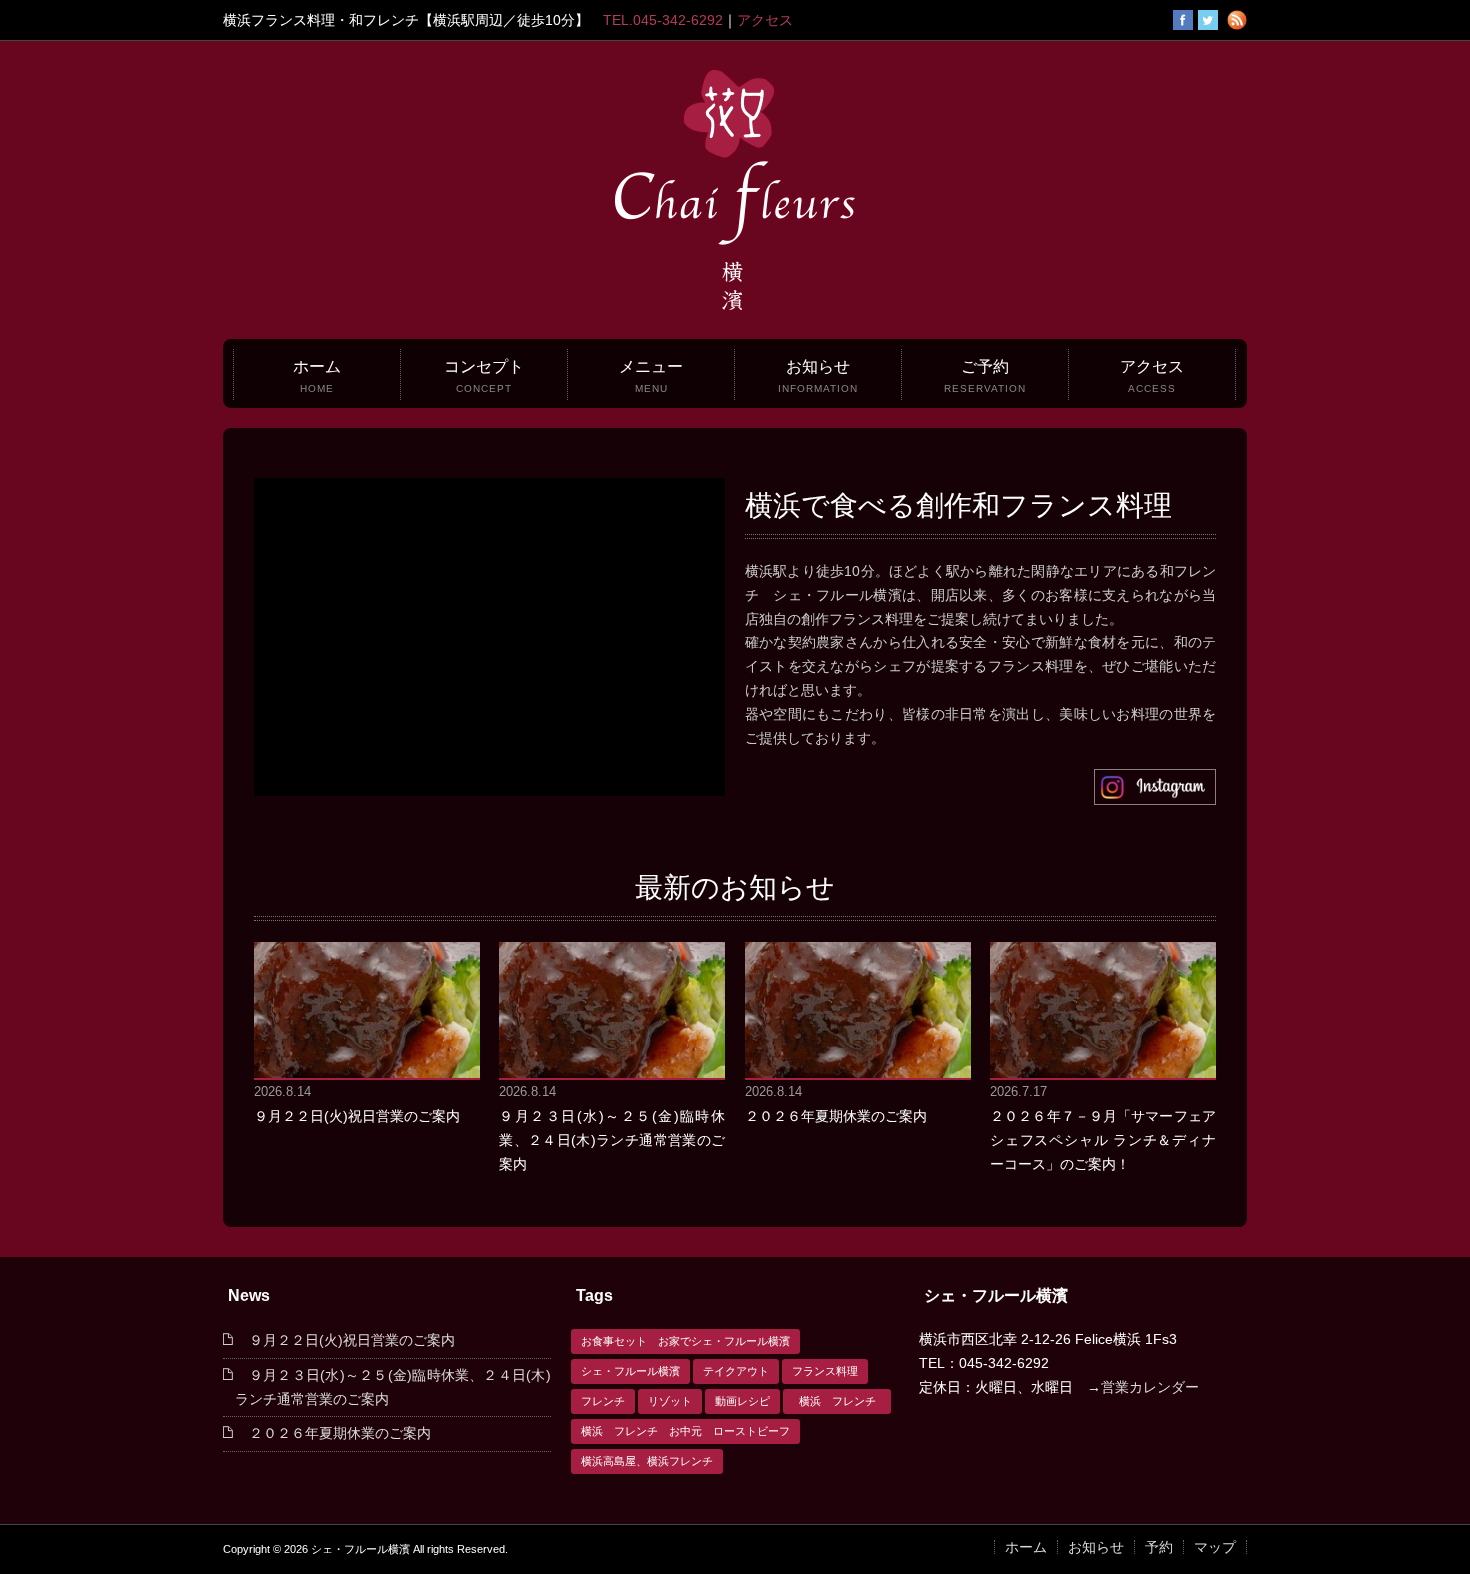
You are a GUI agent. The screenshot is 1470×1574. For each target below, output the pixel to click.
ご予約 (985, 376)
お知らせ (818, 376)
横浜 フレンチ (843, 1401)
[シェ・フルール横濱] (735, 310)
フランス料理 (825, 1371)
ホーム (317, 376)
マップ (1215, 1547)
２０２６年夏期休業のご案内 (836, 1116)
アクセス (765, 20)
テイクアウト (736, 1371)
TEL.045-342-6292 (663, 20)
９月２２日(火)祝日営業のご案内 (357, 1116)
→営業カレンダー (1143, 1387)
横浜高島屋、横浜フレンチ (647, 1461)
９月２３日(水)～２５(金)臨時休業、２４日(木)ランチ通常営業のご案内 (612, 1140)
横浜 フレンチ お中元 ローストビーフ (685, 1431)
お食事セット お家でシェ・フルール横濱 (685, 1341)
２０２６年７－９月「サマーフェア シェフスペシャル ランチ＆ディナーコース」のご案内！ (1103, 1140)
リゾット (670, 1401)
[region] (490, 637)
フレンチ (603, 1401)
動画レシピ (742, 1401)
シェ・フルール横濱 (630, 1371)
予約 (1159, 1547)
